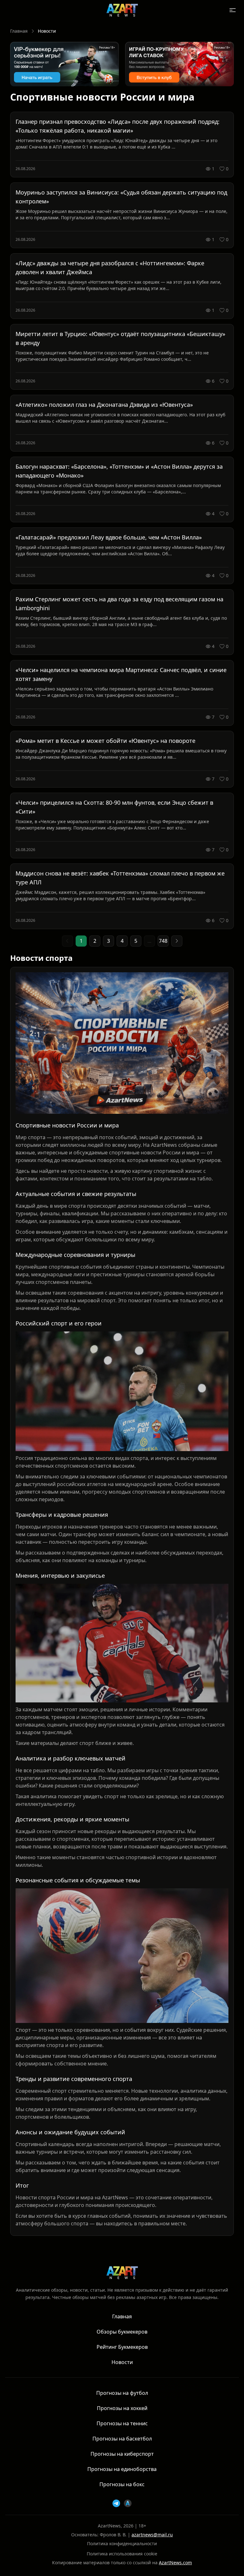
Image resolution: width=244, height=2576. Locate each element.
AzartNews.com (175, 2563)
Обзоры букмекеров (122, 2332)
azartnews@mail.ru (152, 2535)
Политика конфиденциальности (122, 2543)
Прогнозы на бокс (122, 2484)
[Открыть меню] (233, 10)
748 (163, 941)
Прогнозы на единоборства (122, 2469)
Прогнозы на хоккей (122, 2408)
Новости (122, 2362)
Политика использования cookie (122, 2554)
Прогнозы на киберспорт (122, 2454)
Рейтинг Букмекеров (122, 2347)
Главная (19, 31)
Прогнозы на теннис (122, 2423)
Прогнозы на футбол (122, 2393)
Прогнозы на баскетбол (122, 2439)
